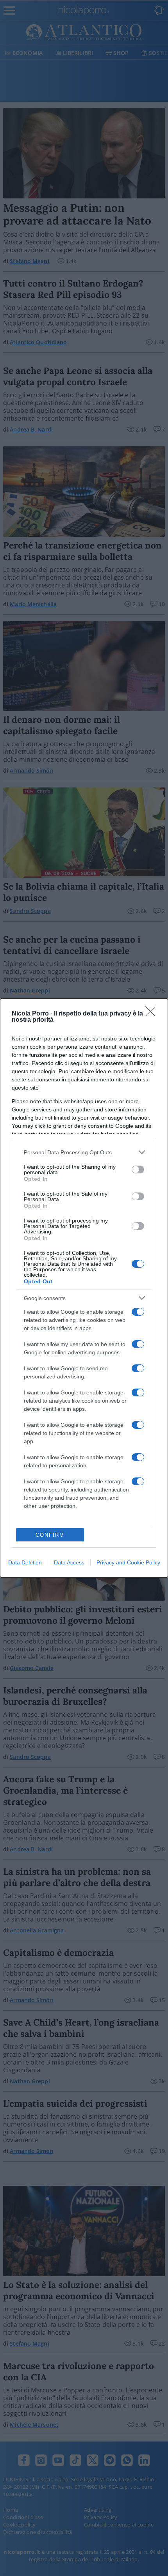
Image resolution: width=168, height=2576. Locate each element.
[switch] (138, 1169)
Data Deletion (25, 1562)
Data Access (69, 1562)
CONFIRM (50, 1535)
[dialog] (84, 1288)
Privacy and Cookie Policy (128, 1562)
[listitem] (84, 1152)
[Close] (153, 1014)
